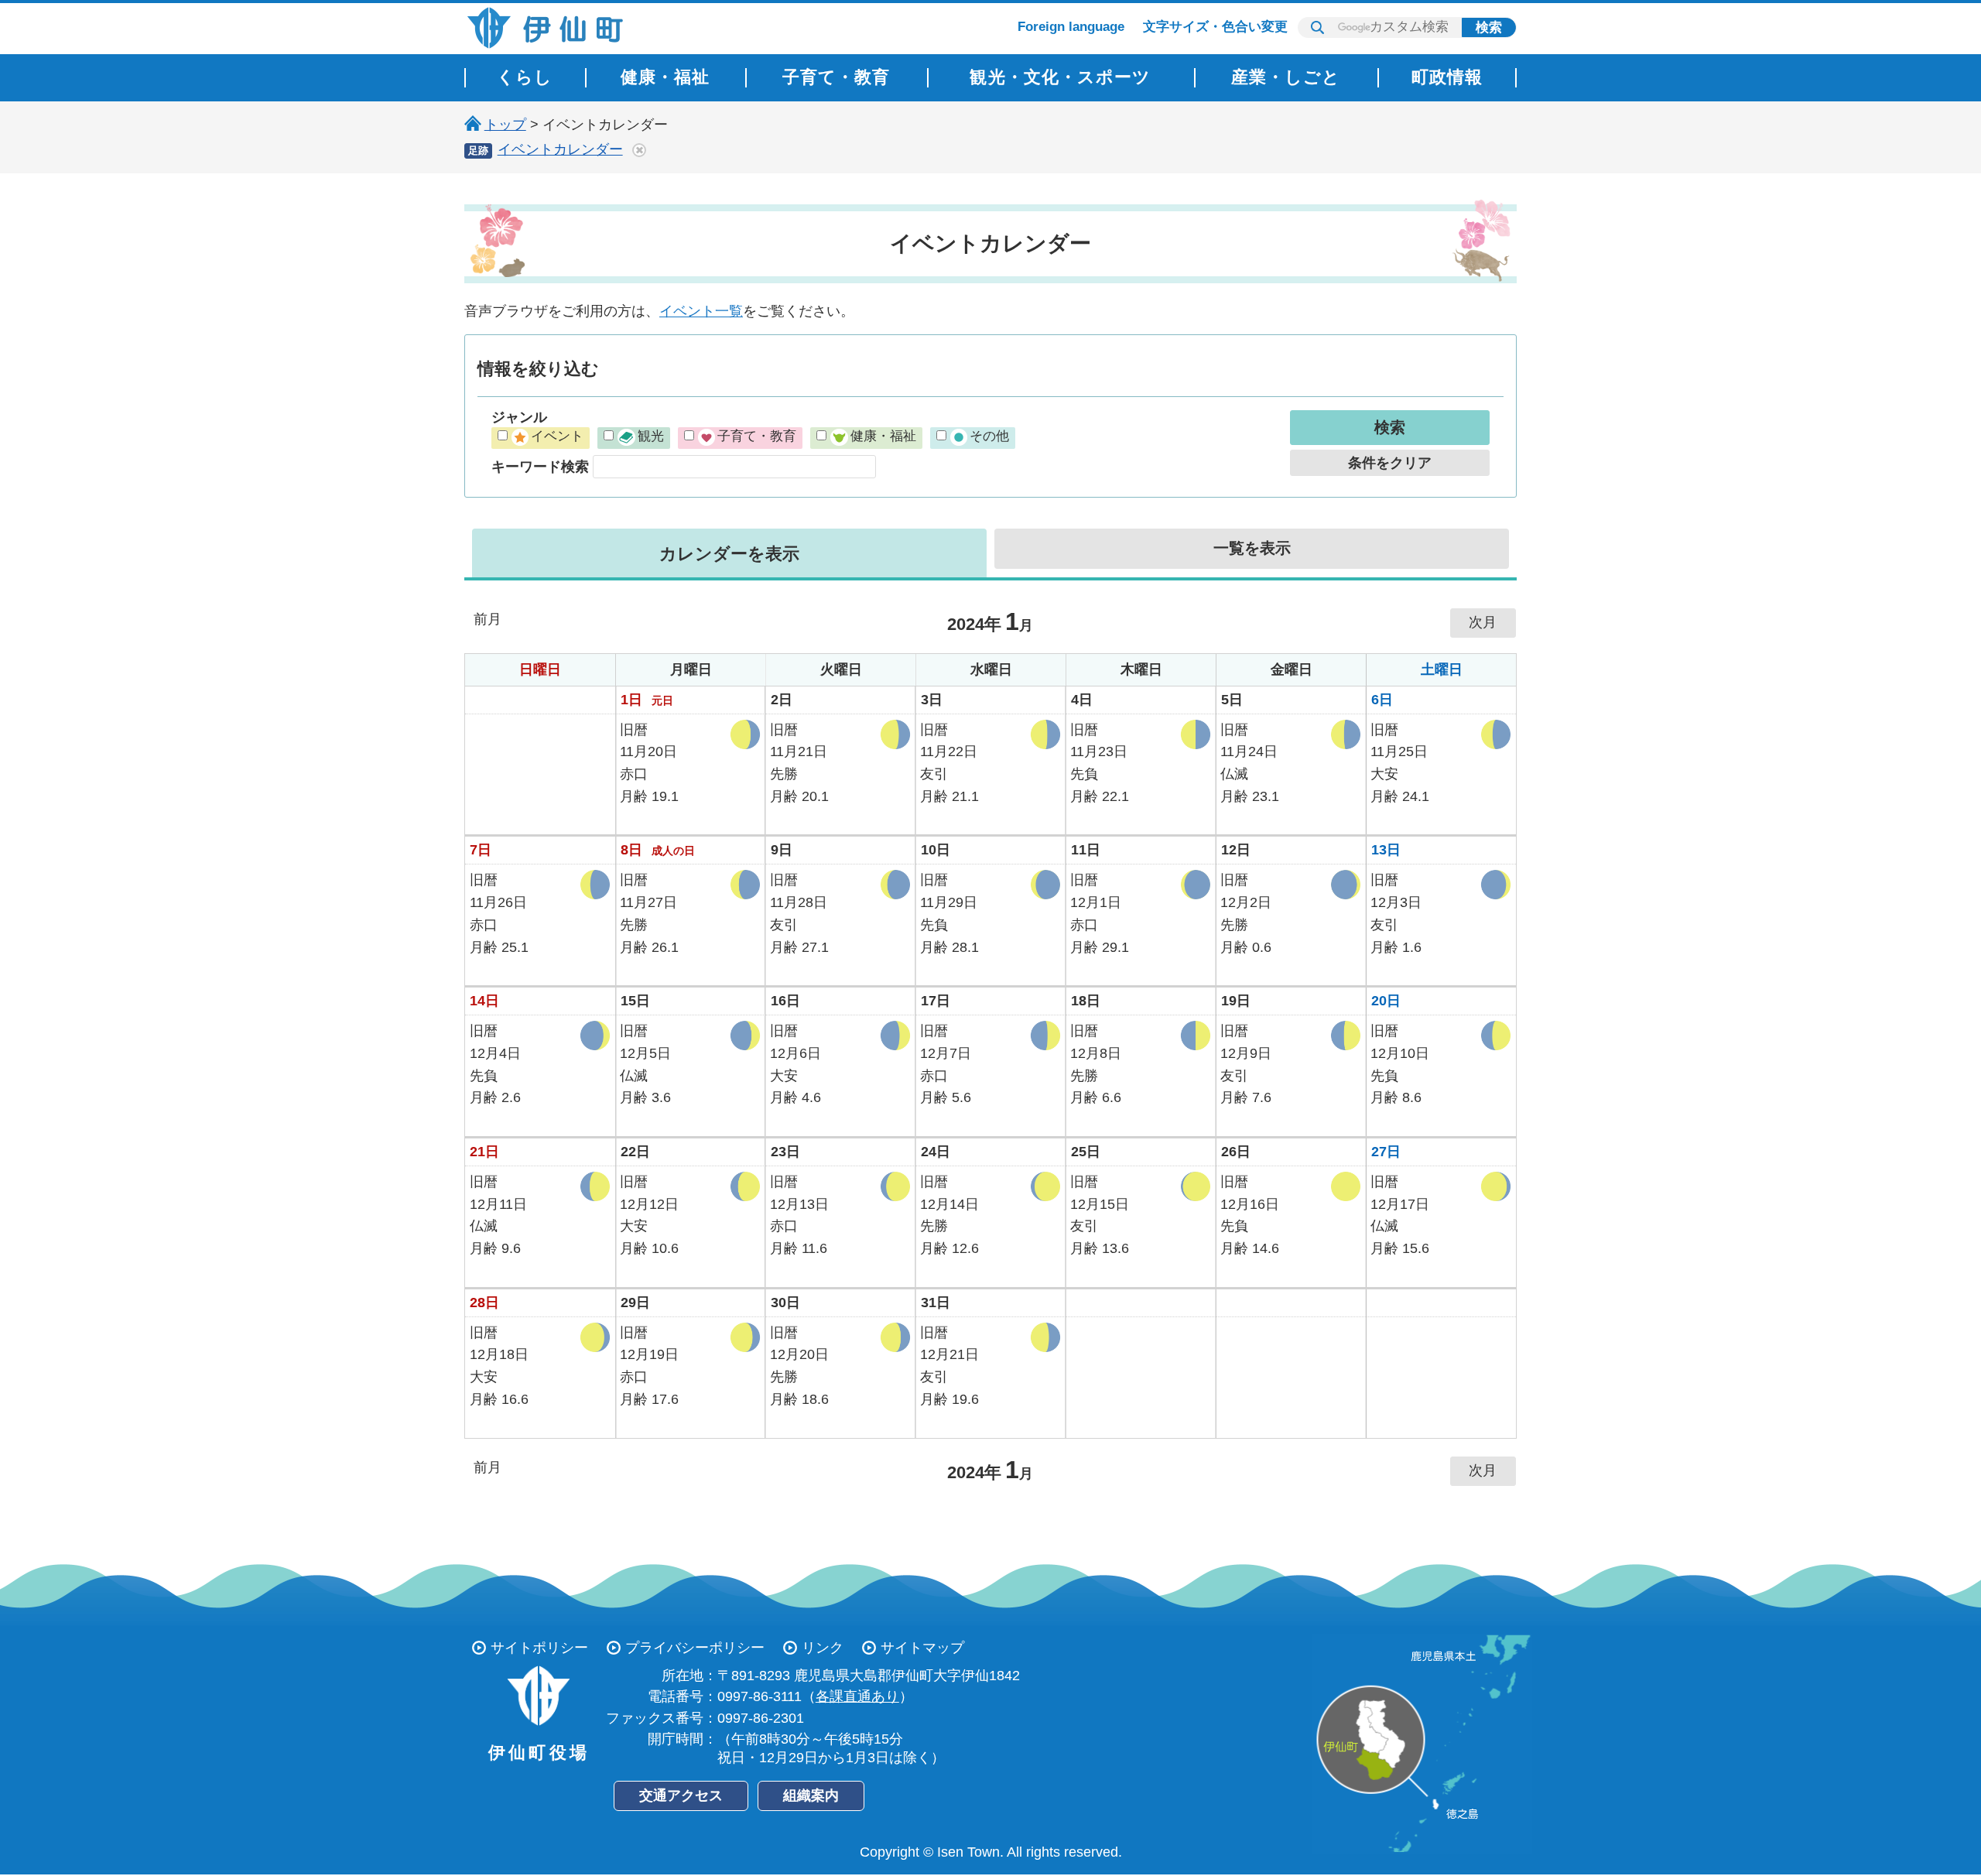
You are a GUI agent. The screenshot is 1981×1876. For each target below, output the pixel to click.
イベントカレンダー (560, 149)
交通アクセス (681, 1796)
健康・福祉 (883, 436)
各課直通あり (857, 1696)
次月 (1483, 622)
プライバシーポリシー (695, 1648)
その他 (989, 436)
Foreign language (1071, 27)
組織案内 (811, 1796)
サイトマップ (922, 1648)
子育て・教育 (757, 436)
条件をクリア (1390, 463)
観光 (650, 436)
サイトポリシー (539, 1648)
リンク (823, 1648)
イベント (557, 436)
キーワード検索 (540, 467)
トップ (505, 125)
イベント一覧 (701, 311)
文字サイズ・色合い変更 (1215, 27)
